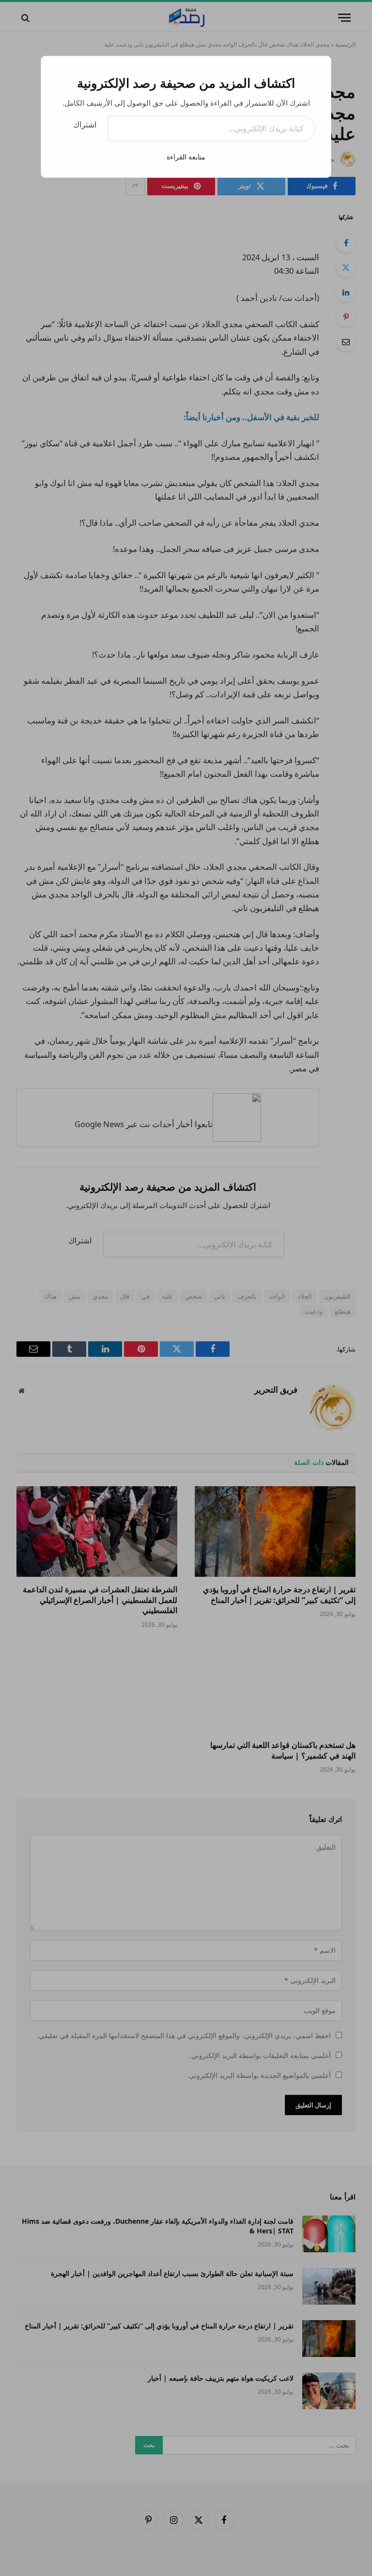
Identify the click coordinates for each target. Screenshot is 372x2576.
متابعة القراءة (186, 157)
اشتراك (85, 125)
